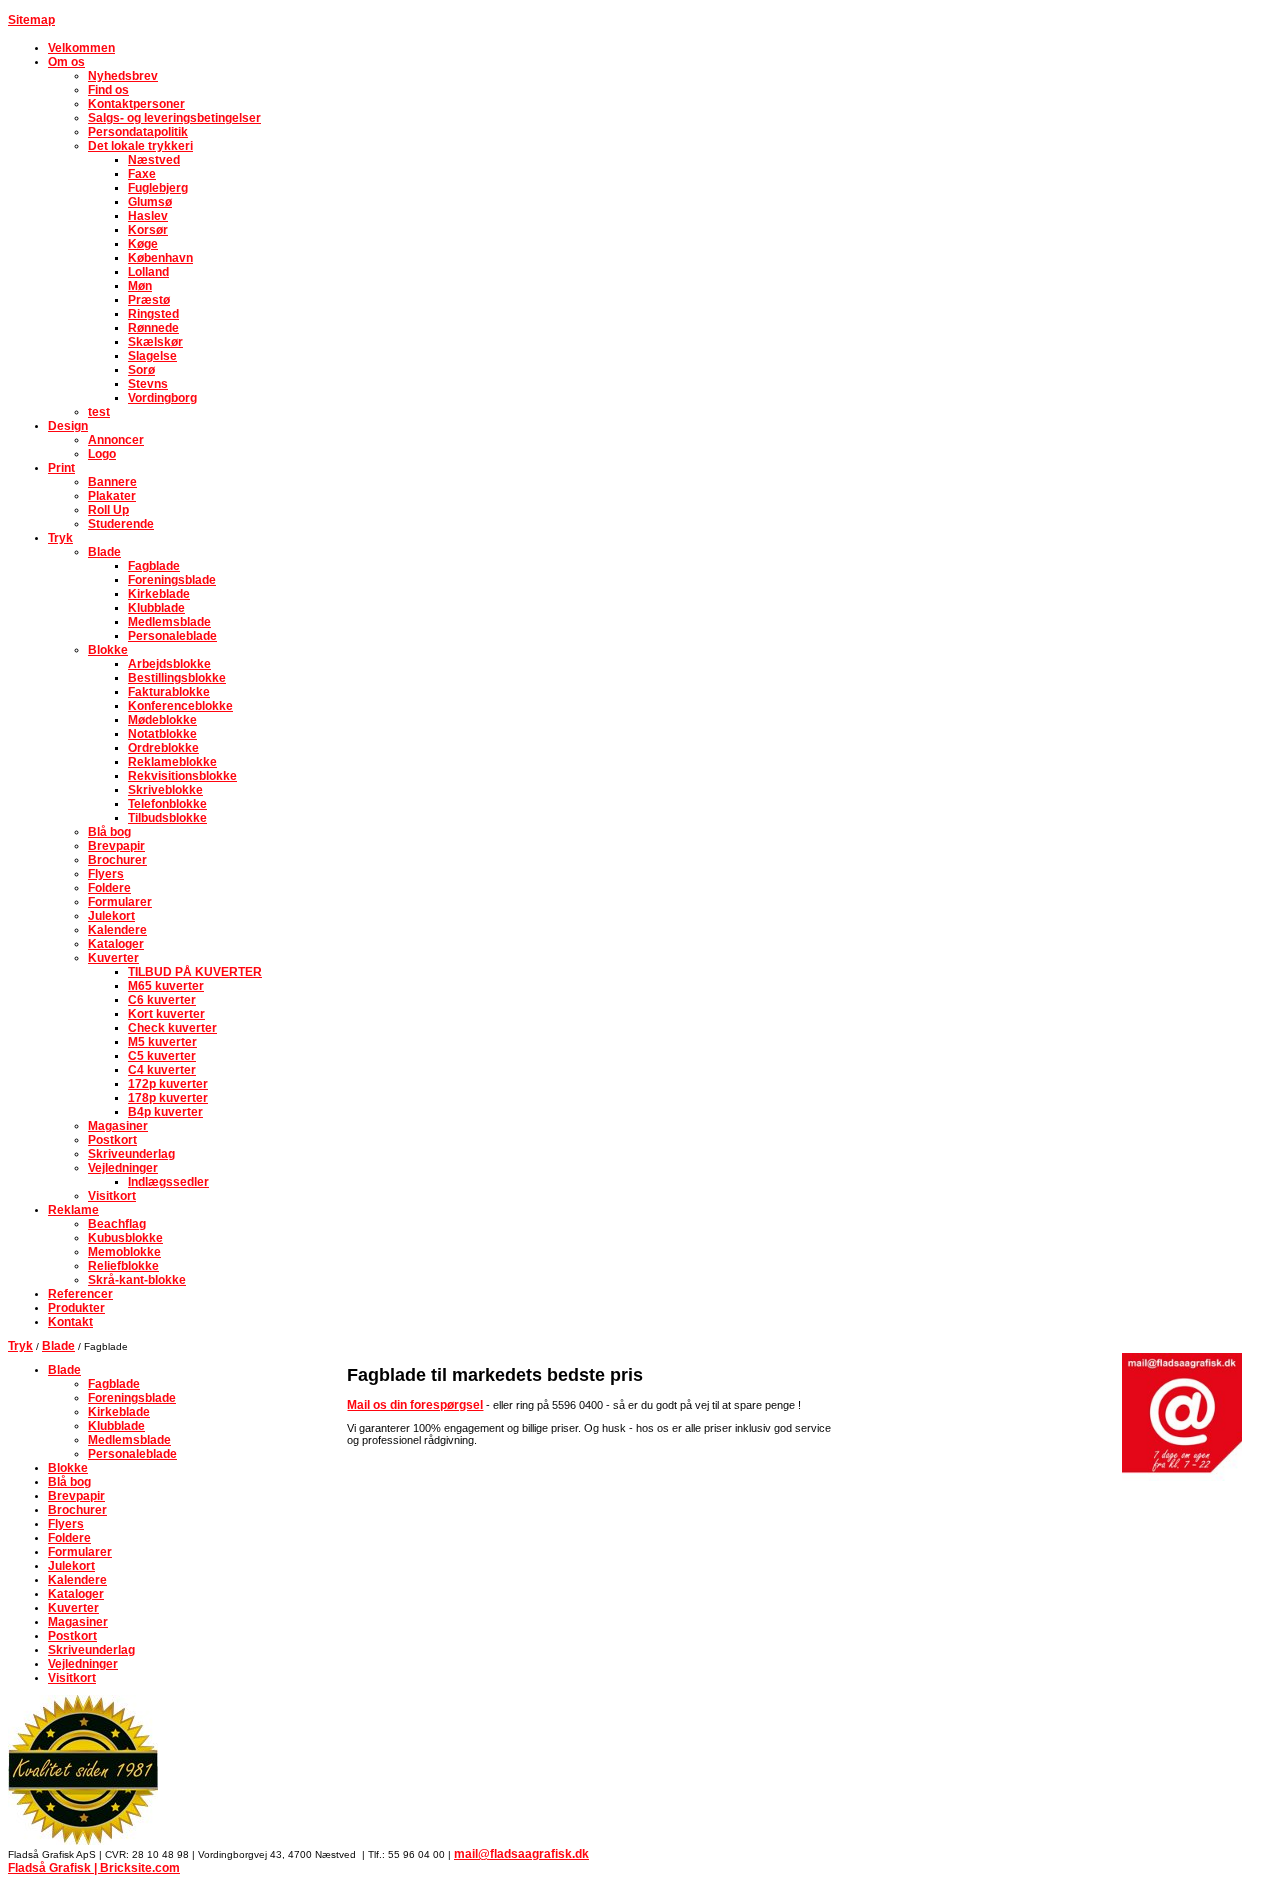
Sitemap (31, 20)
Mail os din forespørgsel (415, 1405)
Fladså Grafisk (49, 1868)
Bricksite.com (140, 1868)
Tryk (20, 1346)
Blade (58, 1346)
